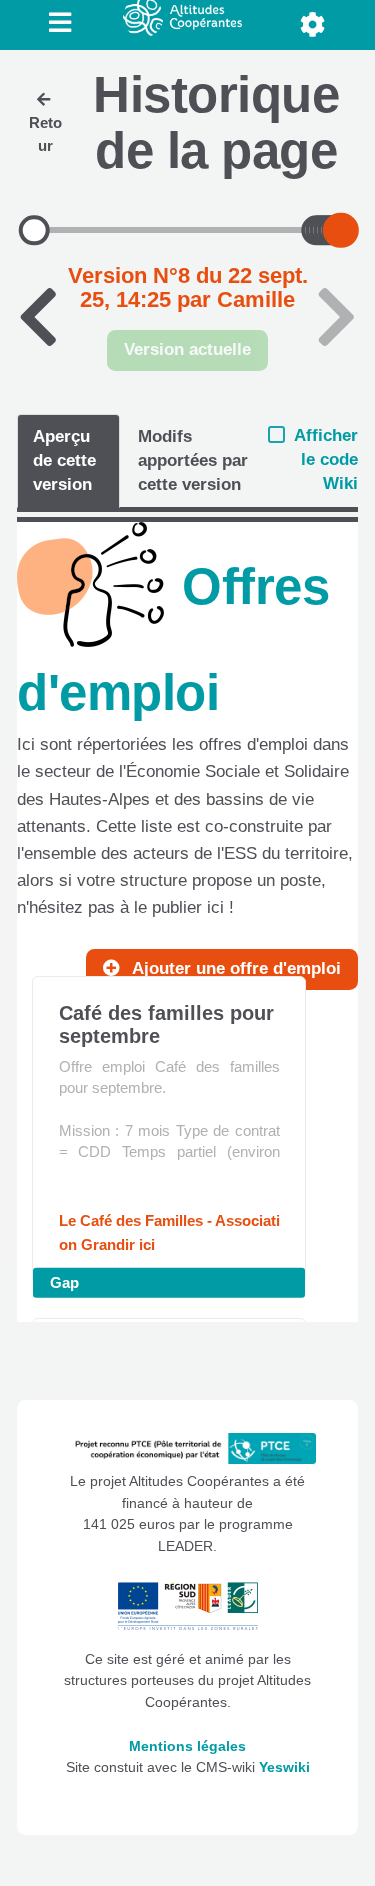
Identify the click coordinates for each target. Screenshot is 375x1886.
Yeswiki (284, 1767)
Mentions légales (187, 1746)
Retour (45, 134)
